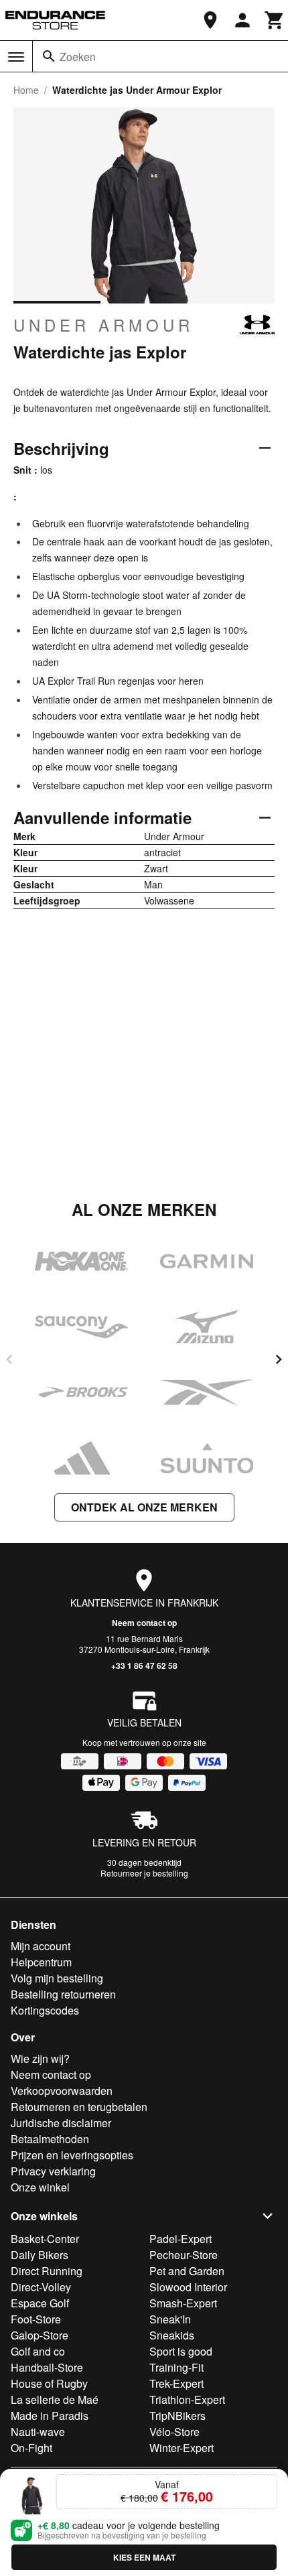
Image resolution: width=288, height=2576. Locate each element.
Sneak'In (170, 2319)
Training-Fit (176, 2367)
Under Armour (103, 325)
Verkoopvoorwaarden (62, 2091)
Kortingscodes (45, 2010)
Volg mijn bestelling (57, 1978)
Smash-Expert (183, 2303)
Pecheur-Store (184, 2255)
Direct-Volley (41, 2287)
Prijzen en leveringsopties (72, 2155)
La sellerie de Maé (55, 2399)
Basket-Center (45, 2239)
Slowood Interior (188, 2287)
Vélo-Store (174, 2432)
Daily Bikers (40, 2255)
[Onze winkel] (210, 20)
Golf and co (38, 2351)
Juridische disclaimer (61, 2123)
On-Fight (31, 2448)
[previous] (9, 1359)
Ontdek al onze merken (144, 1507)
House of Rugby (49, 2383)
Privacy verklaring (53, 2171)
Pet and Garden (187, 2271)
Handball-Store (47, 2367)
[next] (279, 1359)
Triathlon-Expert (187, 2399)
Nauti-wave (38, 2432)
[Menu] (16, 57)
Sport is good (181, 2351)
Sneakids (172, 2335)
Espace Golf (40, 2303)
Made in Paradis (50, 2416)
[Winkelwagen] (275, 20)
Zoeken (78, 57)
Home (26, 90)
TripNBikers (177, 2416)
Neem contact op (144, 1623)
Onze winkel (40, 2187)
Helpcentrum (41, 1962)
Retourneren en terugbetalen (79, 2107)
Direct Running (47, 2271)
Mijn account (41, 1946)
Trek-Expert (176, 2383)
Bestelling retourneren (63, 1994)
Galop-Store (40, 2335)
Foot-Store (36, 2319)
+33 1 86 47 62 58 (144, 1666)
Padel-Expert (181, 2239)
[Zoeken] (49, 56)
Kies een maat (144, 2557)
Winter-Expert (182, 2448)
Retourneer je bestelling (144, 1873)
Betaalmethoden (50, 2139)
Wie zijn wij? (40, 2058)
